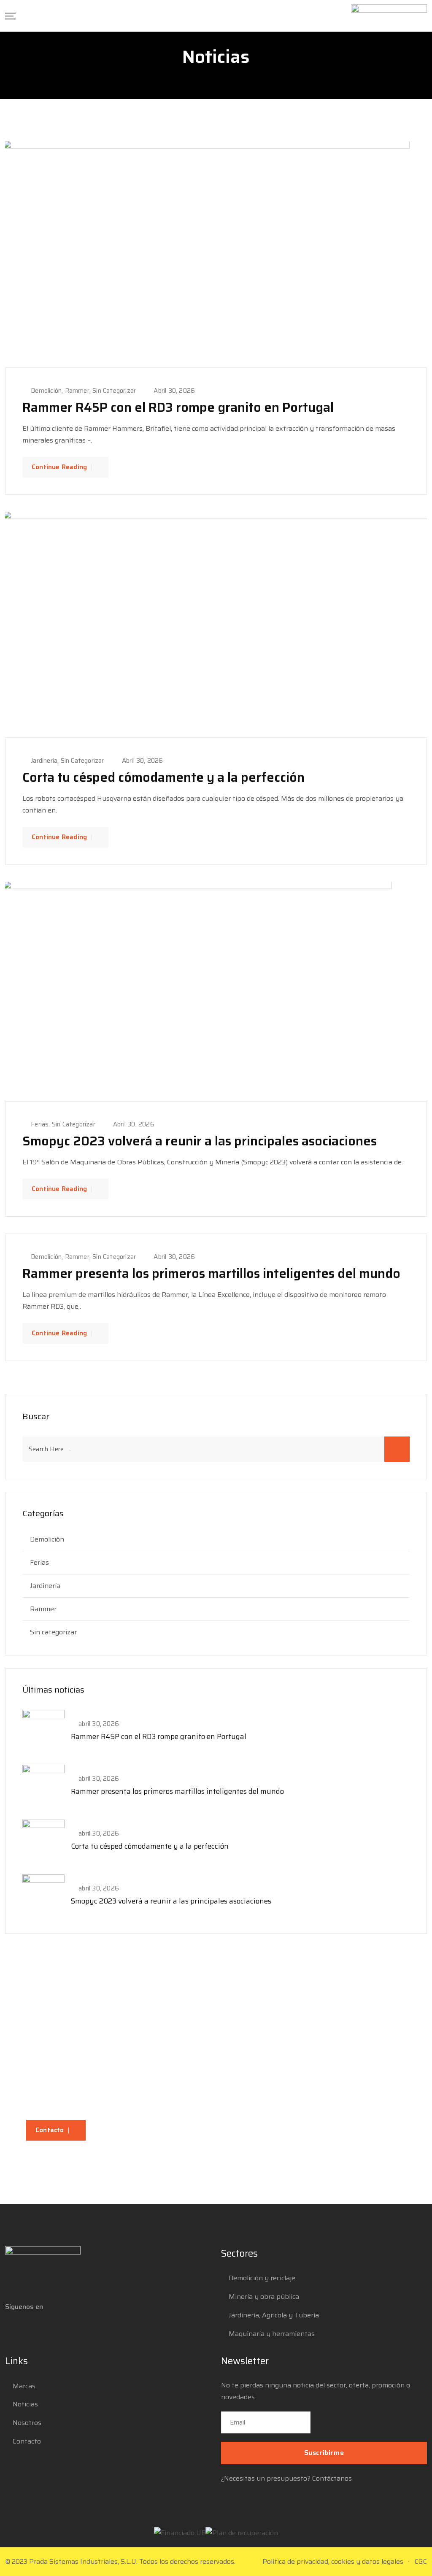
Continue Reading (59, 467)
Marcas (24, 2386)
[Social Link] (13, 2328)
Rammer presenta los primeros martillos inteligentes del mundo (211, 1273)
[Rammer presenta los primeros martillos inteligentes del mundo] (43, 1785)
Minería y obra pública (264, 2297)
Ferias (40, 1124)
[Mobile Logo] (389, 16)
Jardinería (44, 761)
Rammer (77, 391)
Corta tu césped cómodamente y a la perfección (163, 777)
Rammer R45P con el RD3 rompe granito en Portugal (178, 407)
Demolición (46, 391)
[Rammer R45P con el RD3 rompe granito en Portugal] (43, 1730)
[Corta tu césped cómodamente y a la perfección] (43, 1840)
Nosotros (27, 2423)
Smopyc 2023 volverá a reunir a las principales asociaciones (200, 1141)
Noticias (25, 2404)
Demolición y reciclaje (262, 2278)
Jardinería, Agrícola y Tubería (274, 2315)
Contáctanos (332, 2478)
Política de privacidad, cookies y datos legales (333, 2561)
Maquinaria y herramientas (272, 2334)
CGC (421, 2561)
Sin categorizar (114, 391)
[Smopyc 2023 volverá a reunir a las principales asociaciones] (43, 1895)
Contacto (50, 2130)
